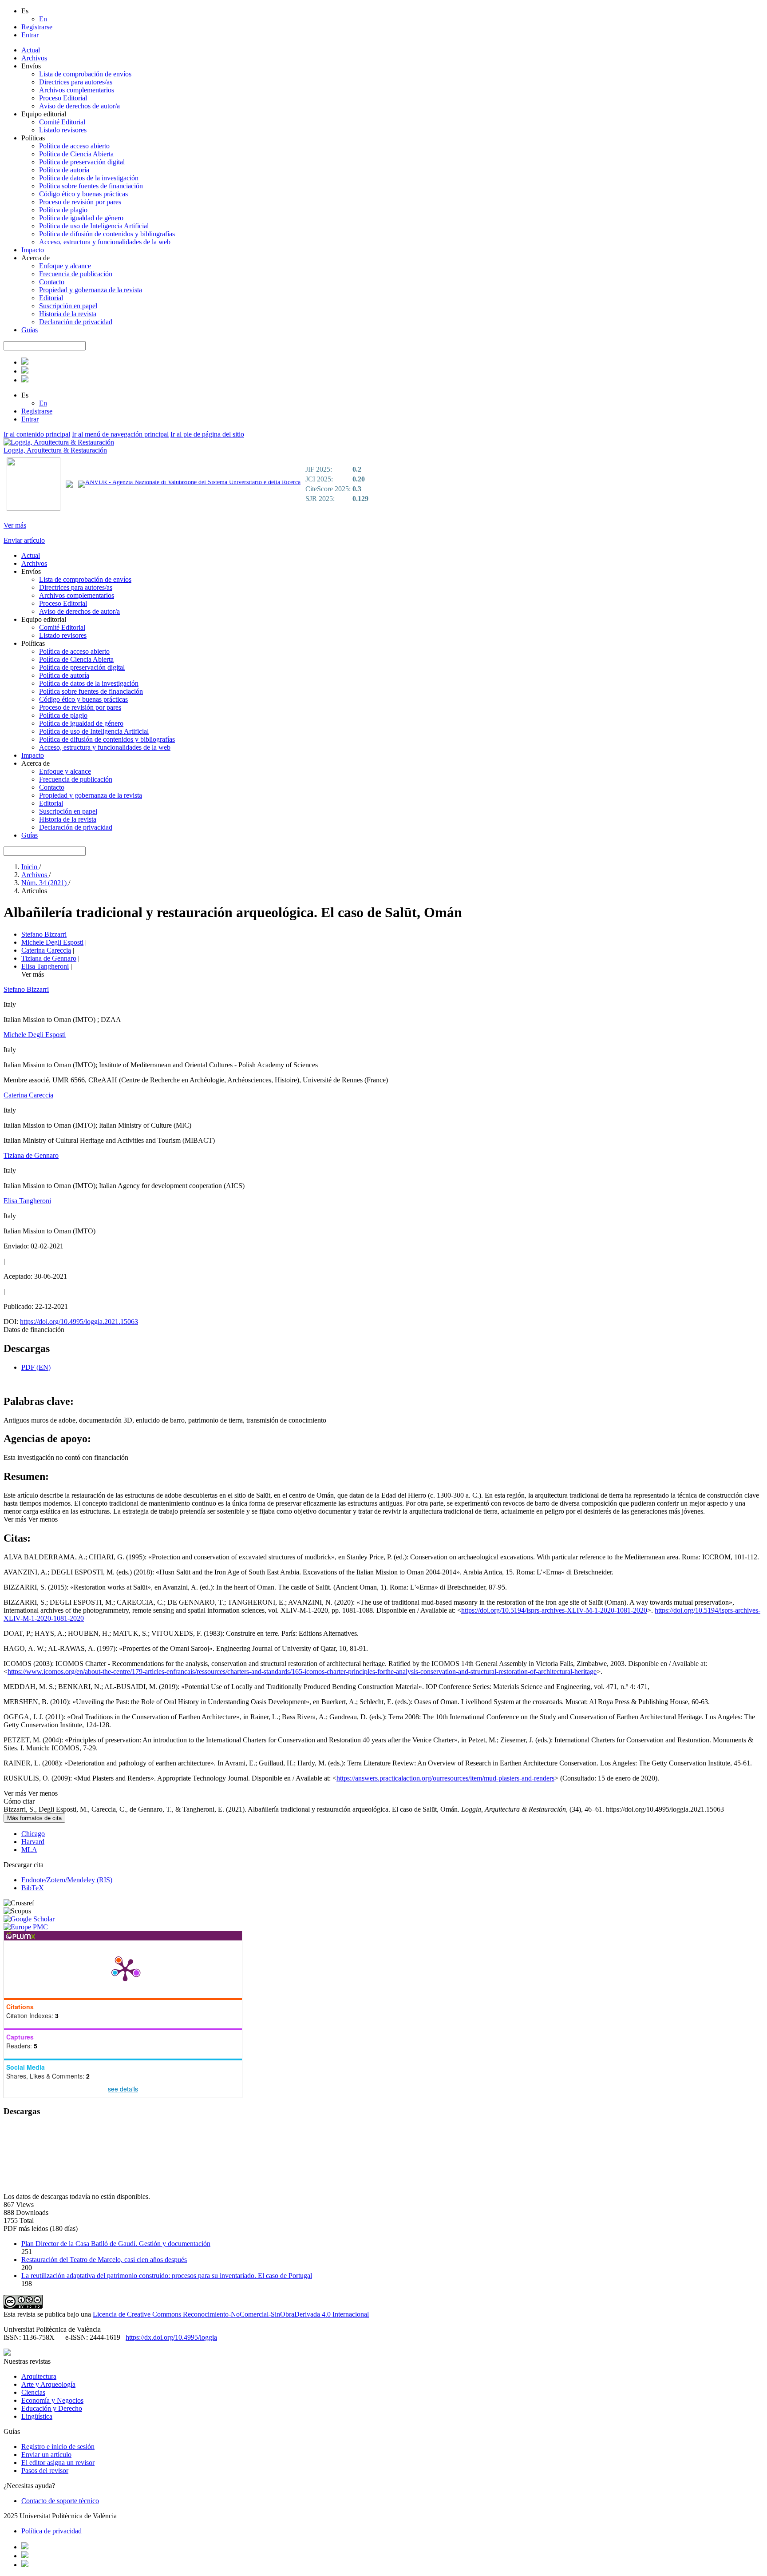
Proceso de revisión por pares (80, 202)
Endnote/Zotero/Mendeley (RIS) (67, 1880)
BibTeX (33, 1888)
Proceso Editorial (63, 98)
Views (25, 2204)
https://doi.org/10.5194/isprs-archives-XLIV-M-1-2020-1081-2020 (554, 1610)
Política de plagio (63, 210)
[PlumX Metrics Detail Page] (125, 1969)
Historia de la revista (68, 314)
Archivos (34, 58)
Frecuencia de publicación (76, 274)
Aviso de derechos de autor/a (79, 106)
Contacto (52, 282)
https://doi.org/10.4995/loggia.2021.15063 (79, 1322)
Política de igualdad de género (81, 218)
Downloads (32, 2212)
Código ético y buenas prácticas (83, 194)
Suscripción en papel (68, 306)
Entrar (30, 35)
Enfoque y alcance (65, 266)
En (43, 19)
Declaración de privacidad (76, 322)
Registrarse (37, 27)
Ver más (15, 525)
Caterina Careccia (46, 950)
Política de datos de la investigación (89, 178)
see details (123, 2089)
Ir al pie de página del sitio (207, 434)
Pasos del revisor (45, 2471)
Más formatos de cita (34, 1818)
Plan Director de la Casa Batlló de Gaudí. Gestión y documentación (116, 2244)
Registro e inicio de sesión (58, 2447)
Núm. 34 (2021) (45, 883)
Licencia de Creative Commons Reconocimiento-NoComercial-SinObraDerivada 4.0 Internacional (231, 2314)
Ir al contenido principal (37, 434)
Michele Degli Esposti (52, 942)
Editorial (51, 298)
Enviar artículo (24, 540)
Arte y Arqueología (48, 2384)
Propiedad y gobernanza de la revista (91, 290)
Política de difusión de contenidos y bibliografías (107, 234)
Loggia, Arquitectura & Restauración (55, 450)
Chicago (33, 1834)
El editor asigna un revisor (58, 2463)
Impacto (33, 250)
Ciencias (33, 2392)
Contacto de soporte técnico (60, 2501)
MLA (29, 1850)
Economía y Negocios (52, 2400)
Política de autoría (64, 170)
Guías (30, 330)
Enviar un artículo (46, 2455)
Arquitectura (39, 2376)
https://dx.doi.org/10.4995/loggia (171, 2337)
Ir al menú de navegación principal (120, 434)
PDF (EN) (36, 1367)
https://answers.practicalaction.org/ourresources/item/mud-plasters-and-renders (445, 1778)
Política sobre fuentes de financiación (91, 186)
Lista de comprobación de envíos (85, 74)
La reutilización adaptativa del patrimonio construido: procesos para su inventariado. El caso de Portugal (167, 2276)
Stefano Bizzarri (44, 934)
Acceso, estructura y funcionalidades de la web (105, 242)
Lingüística (37, 2416)
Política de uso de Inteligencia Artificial (94, 226)
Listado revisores (63, 130)
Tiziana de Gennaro (49, 958)
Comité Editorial (62, 122)
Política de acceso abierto (74, 146)
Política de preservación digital (82, 162)
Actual (31, 50)
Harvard (33, 1842)
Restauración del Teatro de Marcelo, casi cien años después (104, 2260)
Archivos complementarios (77, 90)
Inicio (30, 867)
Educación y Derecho (52, 2408)
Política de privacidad (51, 2531)
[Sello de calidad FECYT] (34, 509)
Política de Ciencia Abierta (76, 154)
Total (27, 2220)
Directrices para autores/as (76, 82)
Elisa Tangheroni (45, 966)
